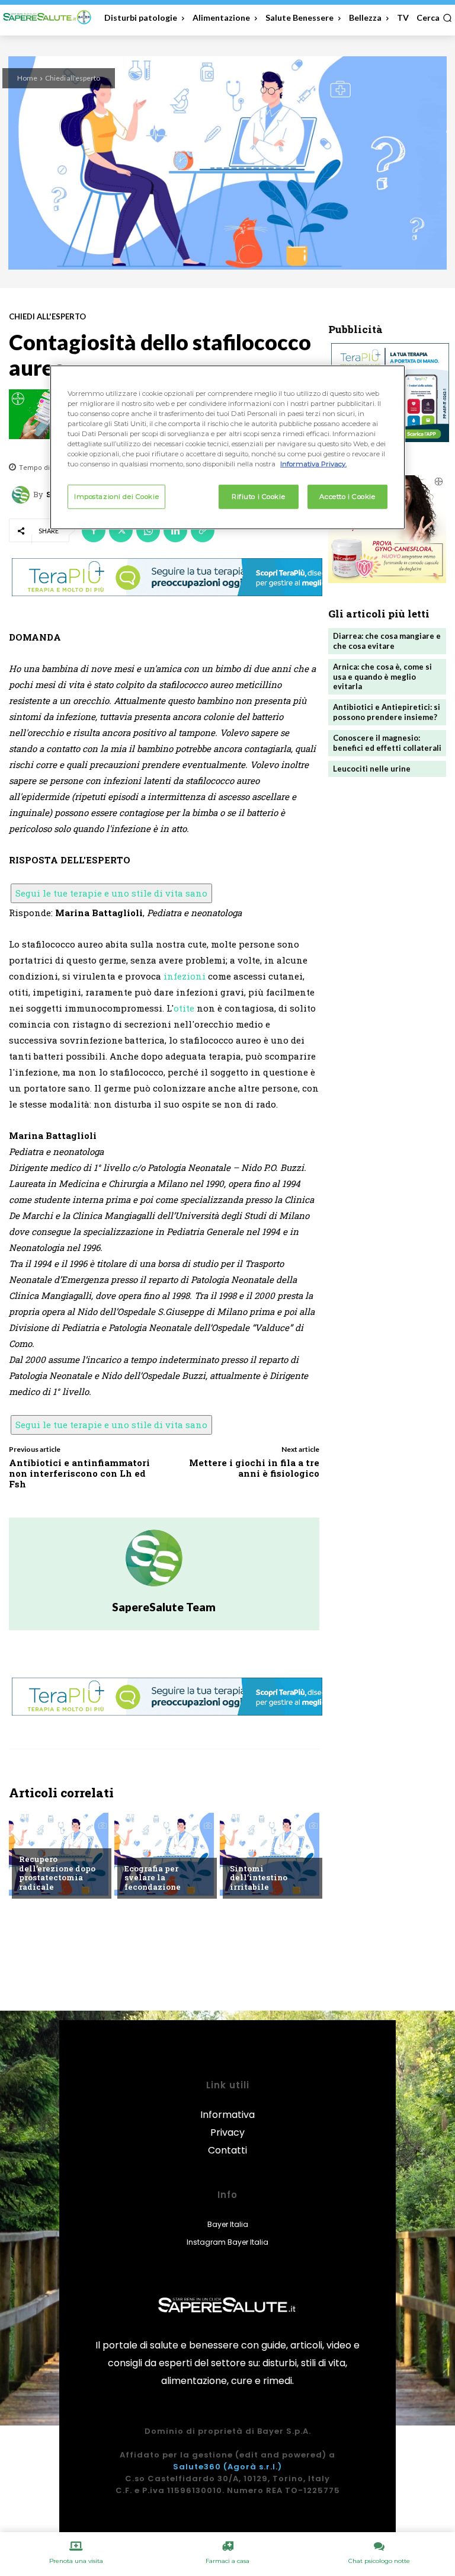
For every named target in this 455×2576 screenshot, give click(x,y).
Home (27, 78)
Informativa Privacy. (313, 464)
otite (184, 1008)
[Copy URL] (203, 530)
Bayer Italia (228, 2224)
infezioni (185, 976)
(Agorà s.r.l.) (253, 2467)
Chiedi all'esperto (73, 78)
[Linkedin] (175, 530)
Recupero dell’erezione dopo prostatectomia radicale (57, 1873)
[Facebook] (94, 530)
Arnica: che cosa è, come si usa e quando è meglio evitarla (382, 677)
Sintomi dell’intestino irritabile (259, 1878)
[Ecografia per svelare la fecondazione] (164, 1854)
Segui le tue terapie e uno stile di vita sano (111, 893)
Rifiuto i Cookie (258, 496)
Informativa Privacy (227, 2124)
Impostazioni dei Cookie (116, 496)
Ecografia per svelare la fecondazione (153, 1878)
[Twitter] (121, 530)
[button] (434, 18)
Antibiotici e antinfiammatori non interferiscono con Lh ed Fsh (79, 1473)
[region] (227, 447)
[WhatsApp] (148, 530)
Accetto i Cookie (347, 496)
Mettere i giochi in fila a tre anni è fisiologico (254, 1468)
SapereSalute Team (164, 1607)
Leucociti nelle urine (372, 769)
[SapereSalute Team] (23, 495)
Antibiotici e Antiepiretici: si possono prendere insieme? (387, 712)
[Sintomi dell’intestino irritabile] (270, 1854)
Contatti (227, 2150)
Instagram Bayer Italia (227, 2242)
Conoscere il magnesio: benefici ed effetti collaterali (387, 743)
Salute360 (197, 2467)
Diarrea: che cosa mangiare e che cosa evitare (387, 641)
